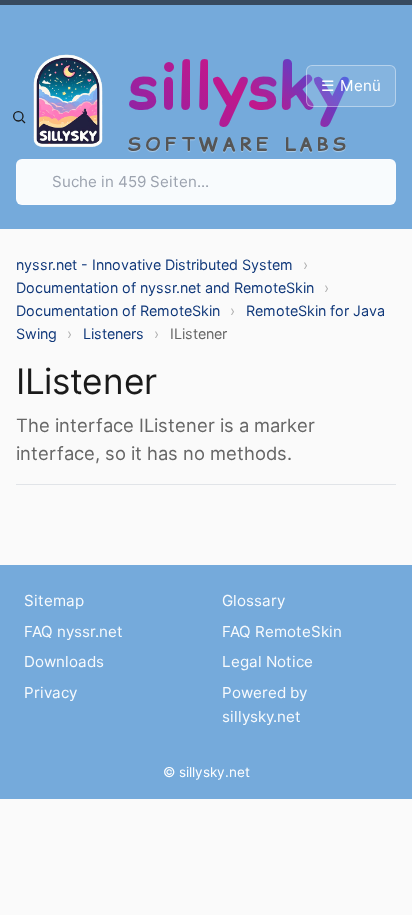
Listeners (113, 333)
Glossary (253, 600)
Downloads (64, 661)
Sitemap (54, 600)
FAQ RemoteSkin (282, 631)
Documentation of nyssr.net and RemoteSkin (165, 287)
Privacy (50, 692)
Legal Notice (267, 661)
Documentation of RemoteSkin (118, 310)
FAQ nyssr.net (73, 631)
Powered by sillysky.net (264, 704)
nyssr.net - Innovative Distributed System (154, 264)
